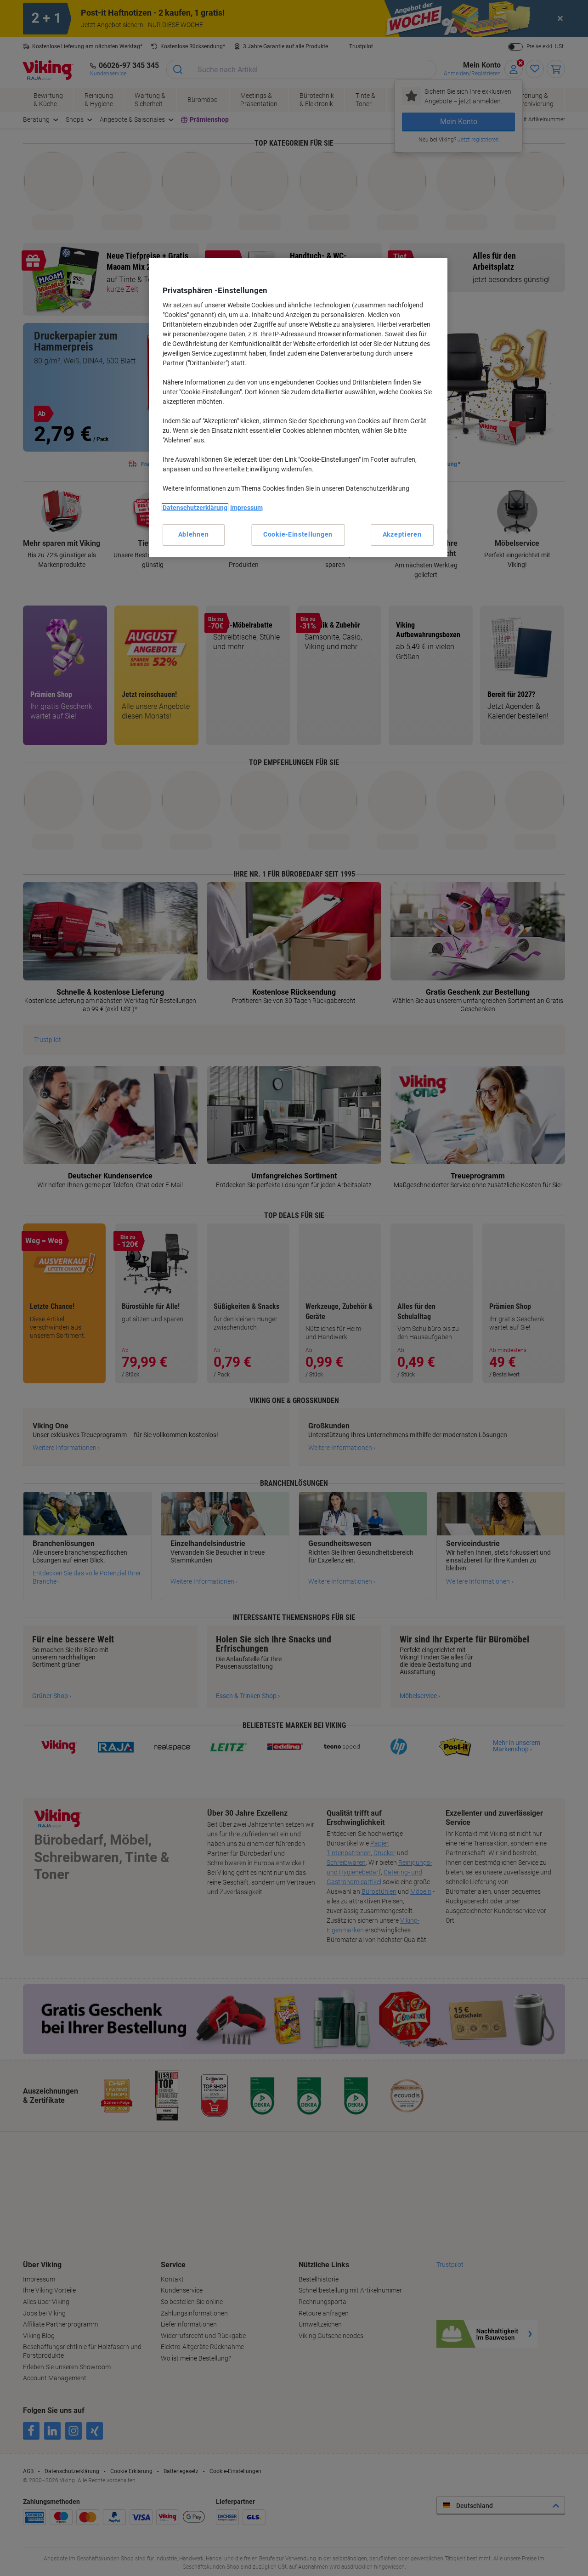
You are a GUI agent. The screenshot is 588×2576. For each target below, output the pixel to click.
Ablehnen (194, 534)
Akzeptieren (402, 534)
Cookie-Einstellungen (298, 534)
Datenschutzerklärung (195, 508)
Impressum (246, 508)
